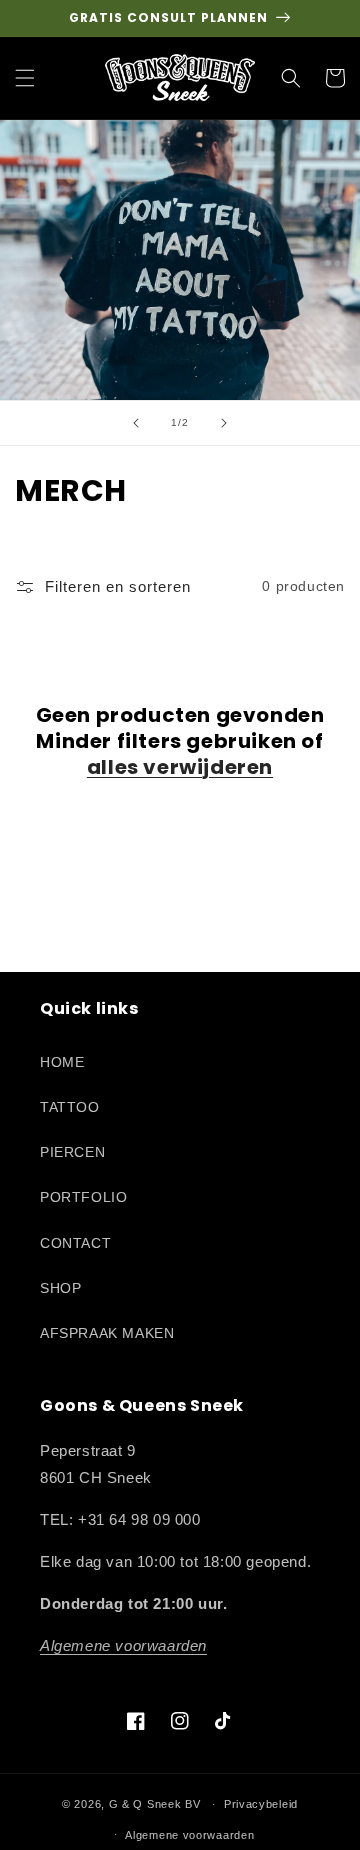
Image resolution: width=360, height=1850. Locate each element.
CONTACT (75, 1243)
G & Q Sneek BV (155, 1804)
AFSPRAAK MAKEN (107, 1333)
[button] (25, 78)
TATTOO (70, 1107)
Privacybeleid (261, 1804)
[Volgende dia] (224, 423)
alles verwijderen (180, 767)
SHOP (60, 1288)
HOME (62, 1062)
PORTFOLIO (83, 1197)
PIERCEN (72, 1152)
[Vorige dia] (136, 423)
